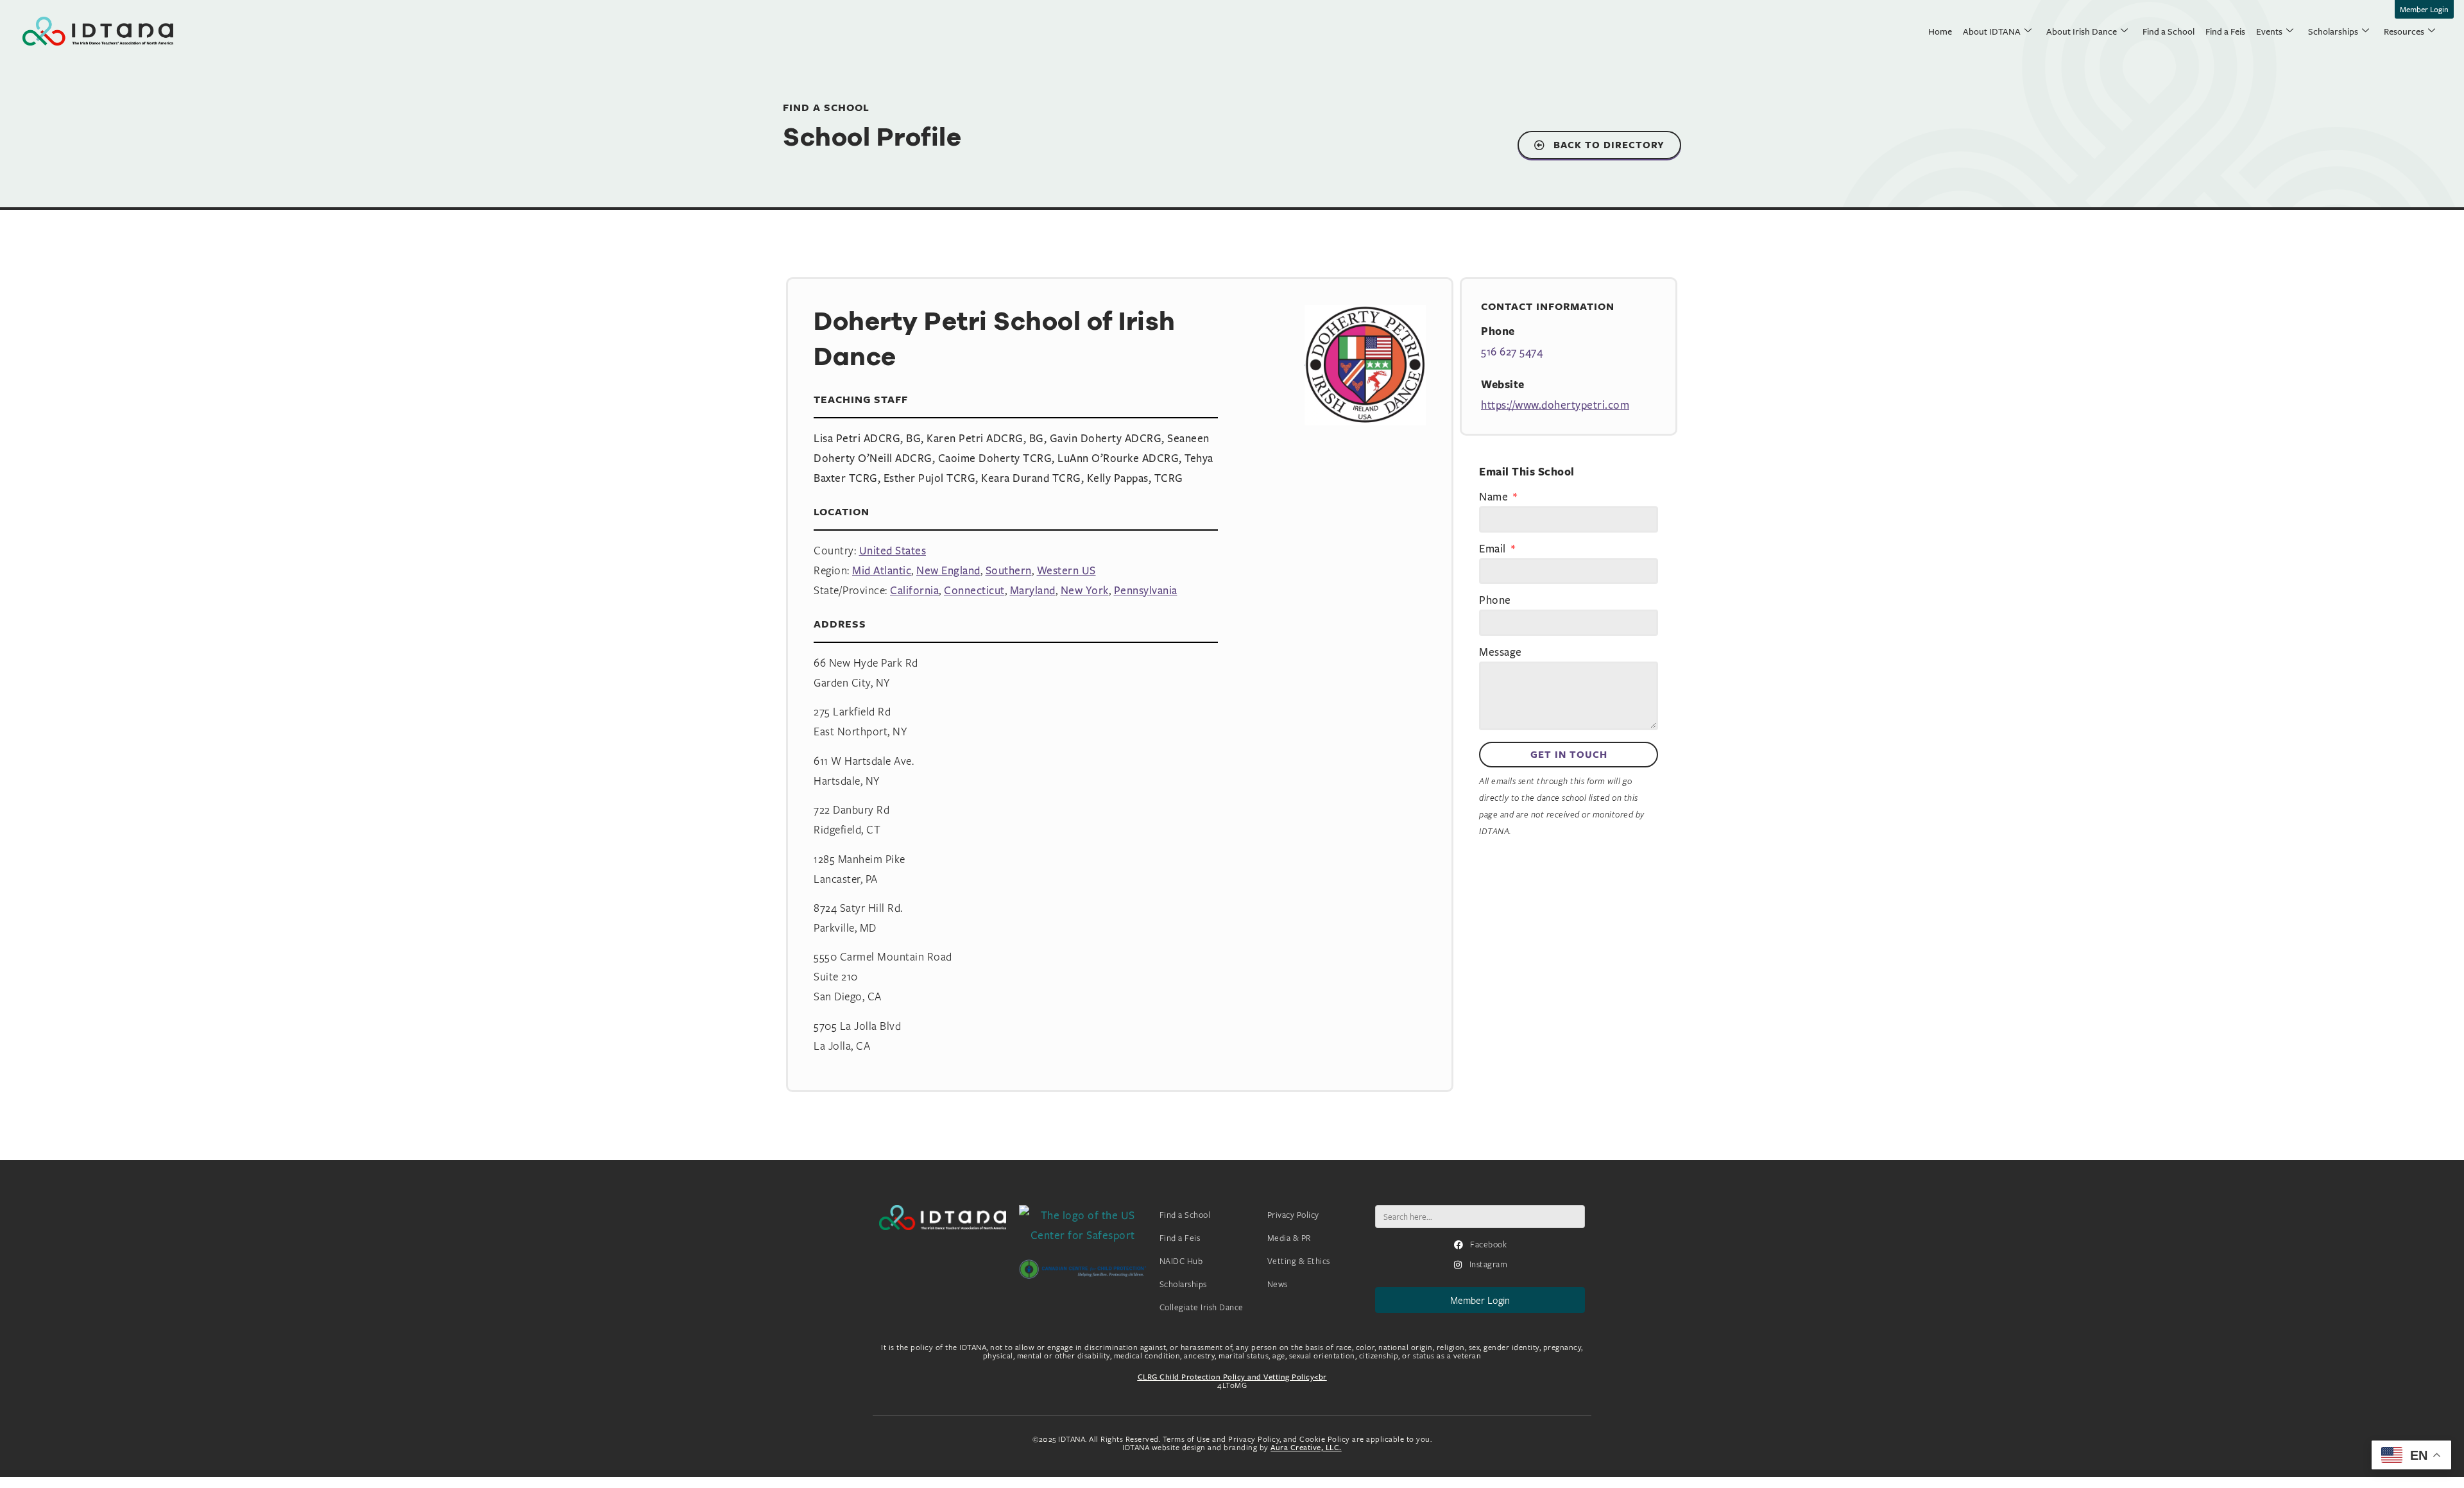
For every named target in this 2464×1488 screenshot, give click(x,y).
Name (1495, 497)
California (914, 590)
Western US (1066, 570)
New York (1085, 590)
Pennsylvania (1146, 590)
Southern (1009, 570)
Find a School (2169, 31)
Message (1501, 653)
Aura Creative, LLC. (1306, 1447)
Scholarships (2333, 31)
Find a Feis (2225, 31)
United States (893, 550)
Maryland (1033, 590)
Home (1940, 31)
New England (948, 570)
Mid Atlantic (882, 570)
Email (1494, 549)
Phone (1495, 601)
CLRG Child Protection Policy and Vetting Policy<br (1232, 1377)
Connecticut (974, 590)
